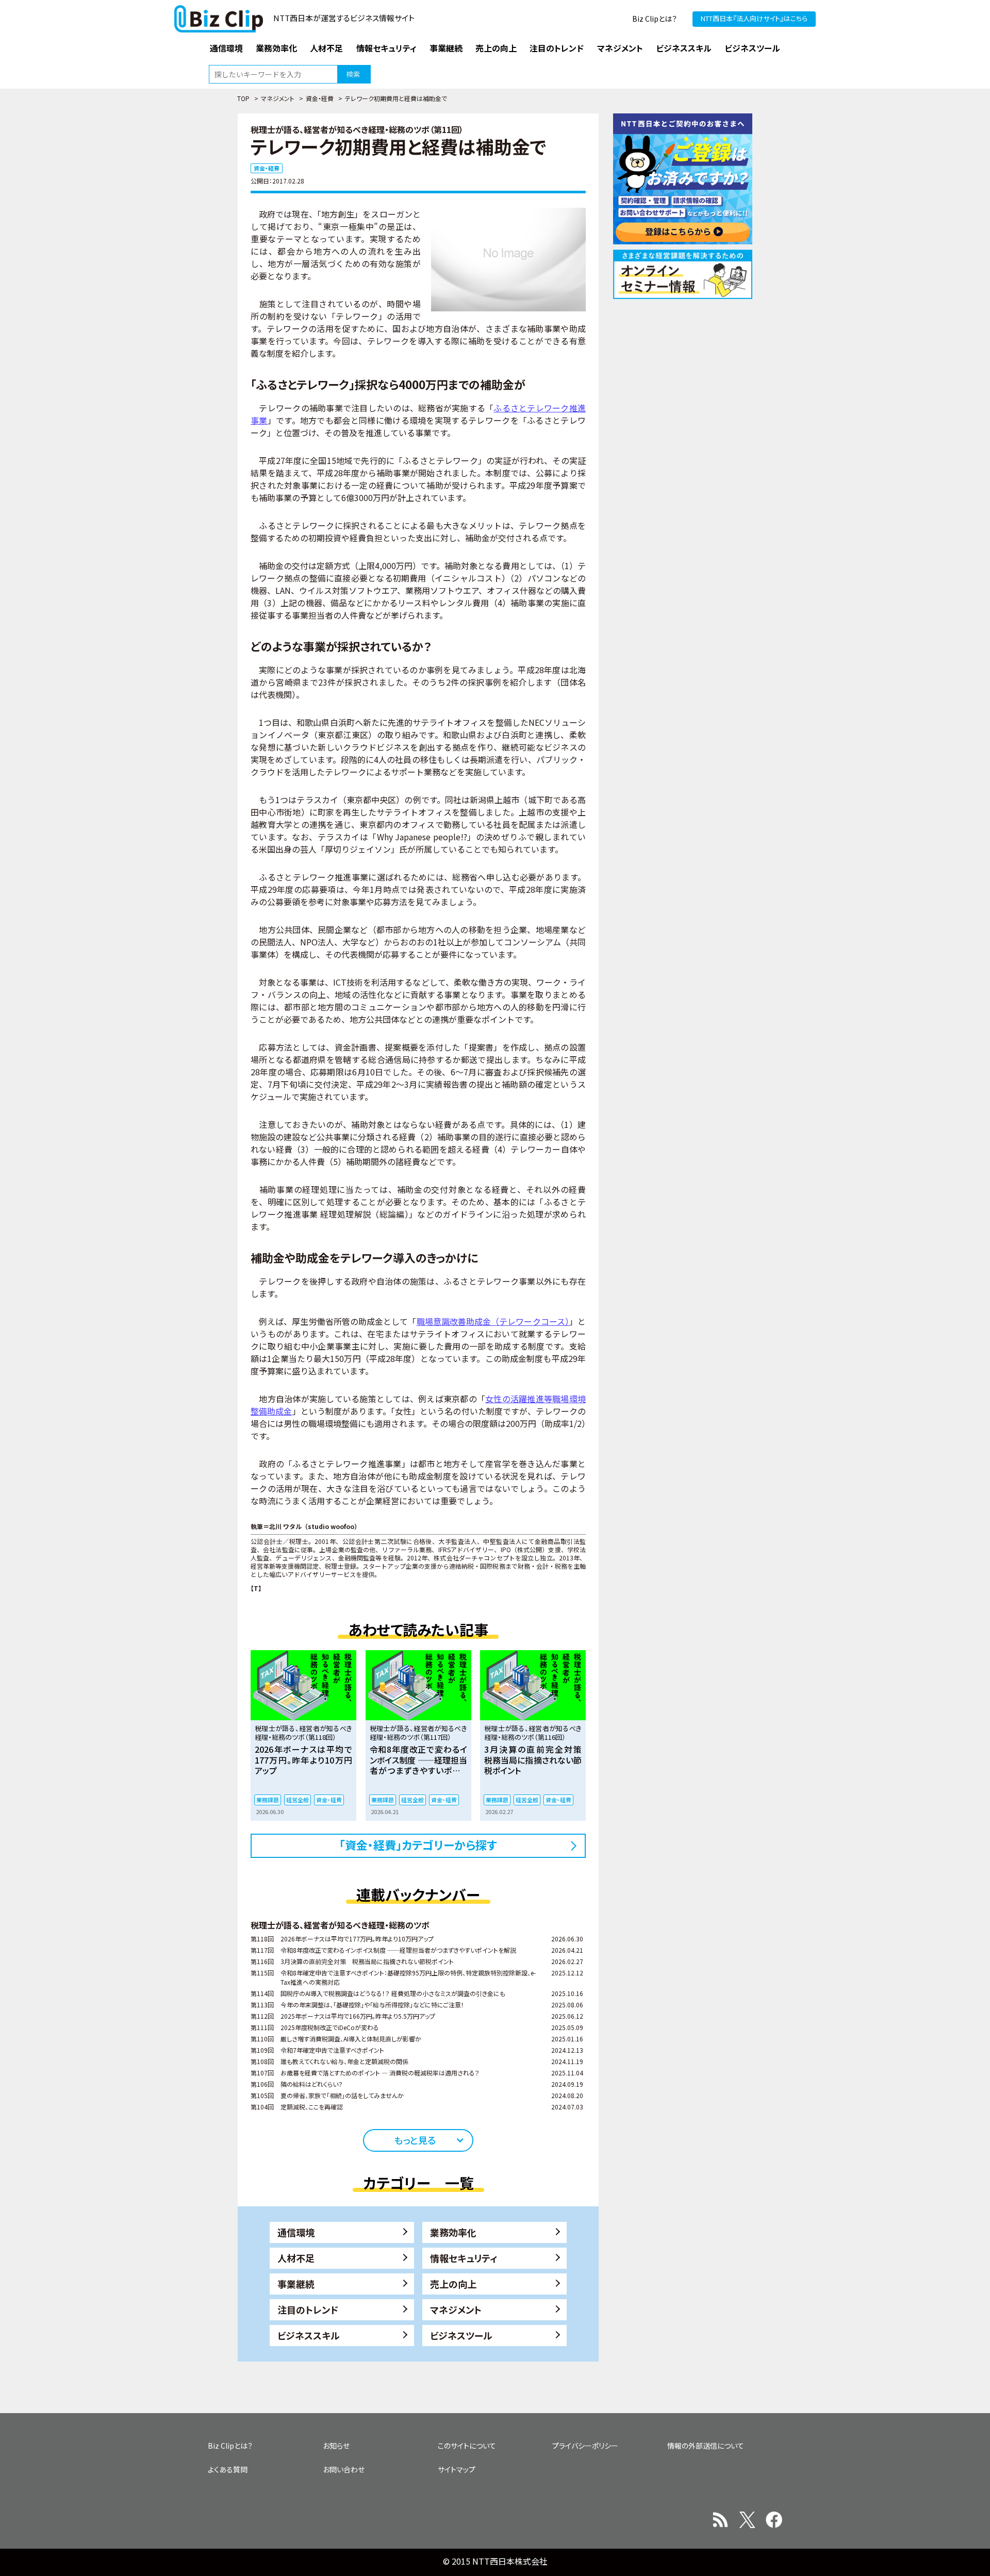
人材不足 (296, 2258)
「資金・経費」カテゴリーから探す (418, 1844)
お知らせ (336, 2446)
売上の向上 (453, 2284)
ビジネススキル (309, 2335)
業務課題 (268, 1800)
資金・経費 (320, 98)
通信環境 (296, 2232)
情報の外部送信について (706, 2446)
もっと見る (415, 2140)
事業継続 (296, 2284)
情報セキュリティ (464, 2258)
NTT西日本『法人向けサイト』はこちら (754, 18)
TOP (243, 98)
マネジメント (278, 98)
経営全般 (298, 1800)
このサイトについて (467, 2446)
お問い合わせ (344, 2469)
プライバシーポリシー (585, 2446)
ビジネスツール (461, 2335)
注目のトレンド (308, 2309)
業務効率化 (453, 2232)
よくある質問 (228, 2469)
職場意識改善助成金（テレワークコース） (493, 1321)
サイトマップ (457, 2469)
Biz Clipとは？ (655, 19)
